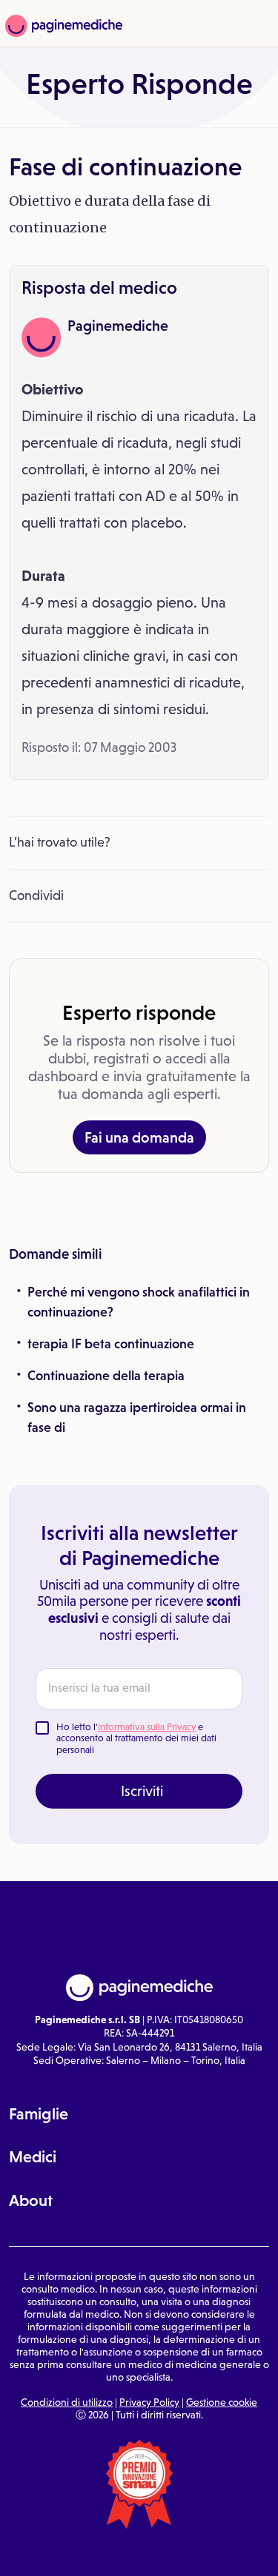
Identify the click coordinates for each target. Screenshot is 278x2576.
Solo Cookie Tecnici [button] (47, 2552)
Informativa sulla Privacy (147, 1727)
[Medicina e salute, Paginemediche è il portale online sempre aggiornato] (62, 26)
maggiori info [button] (212, 2500)
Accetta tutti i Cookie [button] (232, 2552)
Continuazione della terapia (106, 1376)
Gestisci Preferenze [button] (140, 2551)
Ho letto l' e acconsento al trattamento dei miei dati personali (136, 1738)
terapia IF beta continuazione (111, 1344)
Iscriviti (142, 1791)
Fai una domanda (139, 1137)
